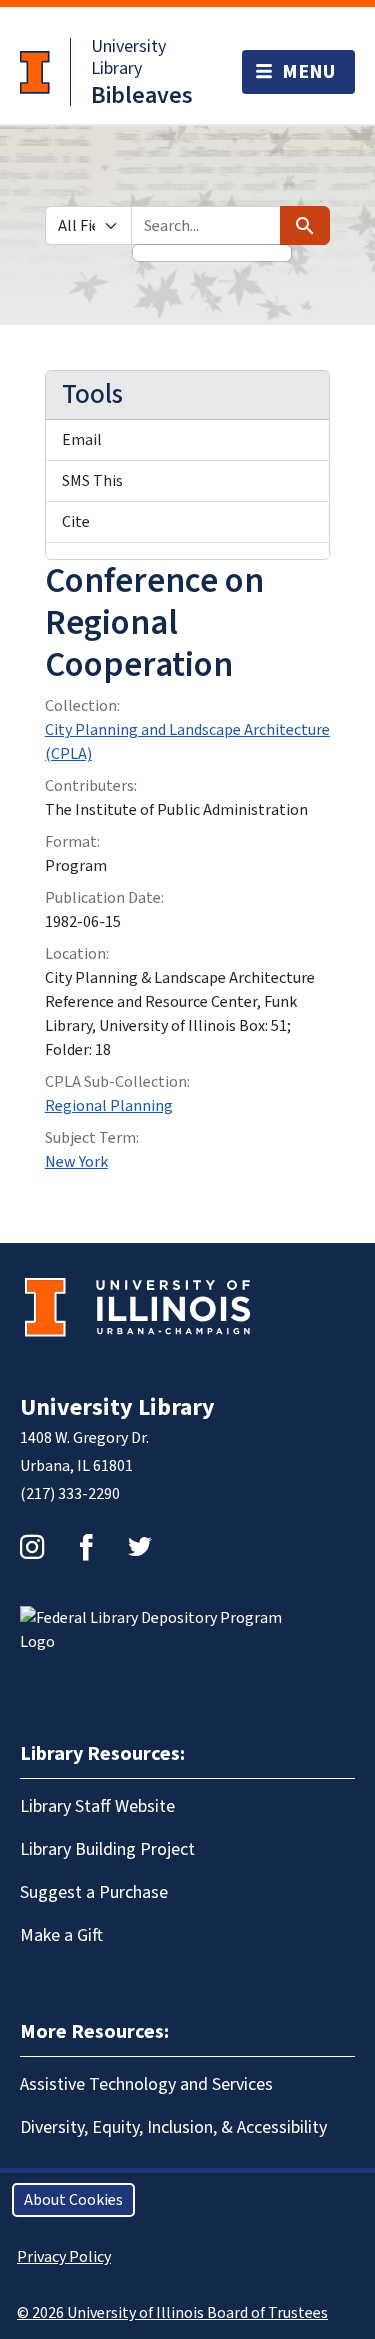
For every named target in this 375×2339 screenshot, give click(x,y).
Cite (76, 522)
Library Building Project (107, 1849)
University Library (128, 57)
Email (82, 440)
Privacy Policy (64, 2257)
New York (76, 1162)
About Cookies (73, 2200)
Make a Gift (61, 1935)
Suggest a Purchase (94, 1892)
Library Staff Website (97, 1806)
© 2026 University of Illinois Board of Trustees (172, 2313)
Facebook (86, 1547)
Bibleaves (142, 95)
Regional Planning (109, 1106)
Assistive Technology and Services (146, 2084)
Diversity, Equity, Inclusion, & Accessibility (173, 2127)
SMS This (92, 481)
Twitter (140, 1547)
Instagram (32, 1547)
